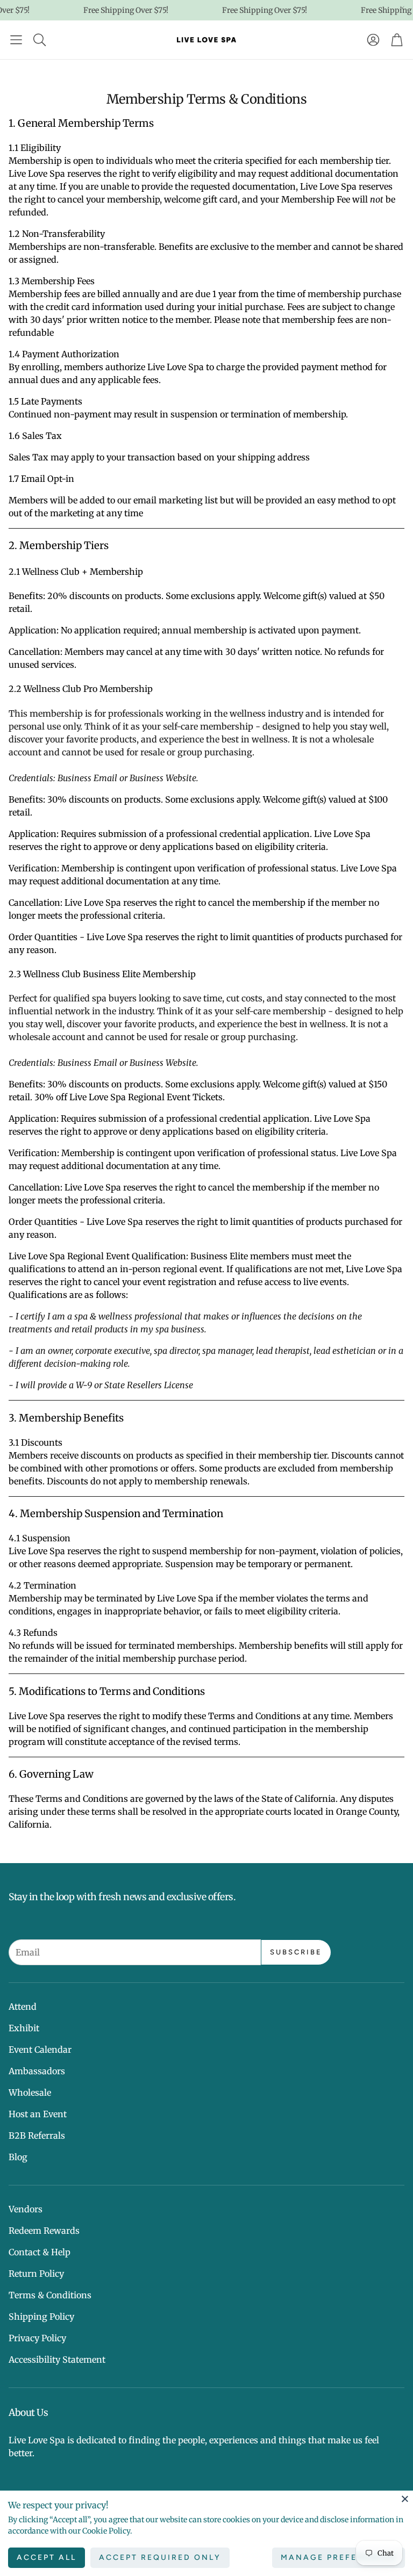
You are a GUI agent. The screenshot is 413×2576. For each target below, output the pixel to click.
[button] (16, 40)
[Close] (405, 2499)
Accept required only (160, 2557)
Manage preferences (339, 2557)
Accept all (47, 2557)
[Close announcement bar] (402, 8)
